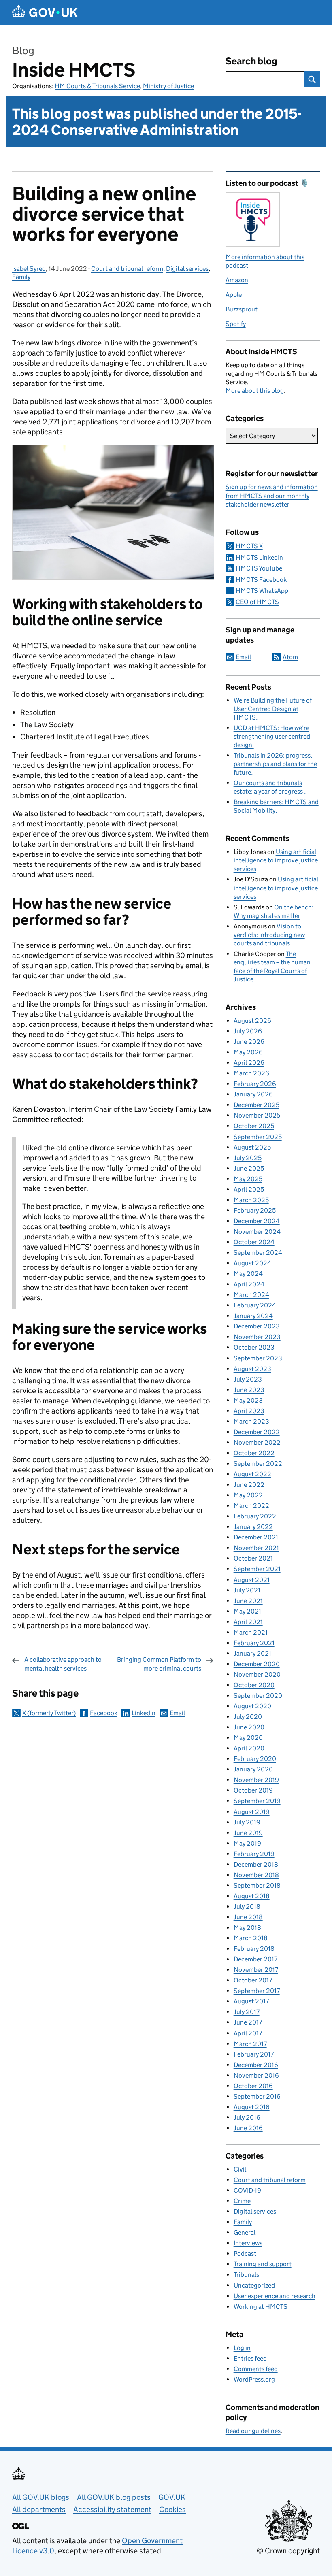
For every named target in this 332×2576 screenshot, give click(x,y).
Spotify (236, 324)
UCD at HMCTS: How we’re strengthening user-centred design (272, 736)
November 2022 (257, 1442)
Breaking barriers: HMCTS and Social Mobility (276, 806)
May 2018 (247, 1928)
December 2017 (255, 1959)
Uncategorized (254, 2285)
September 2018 (257, 1885)
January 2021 (252, 1653)
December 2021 (256, 1537)
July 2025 (248, 1158)
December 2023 (257, 1326)
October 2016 (253, 2086)
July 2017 (247, 2012)
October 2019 (253, 1790)
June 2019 (248, 1833)
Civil (240, 2169)
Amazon (237, 280)
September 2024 (258, 1253)
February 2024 (255, 1305)
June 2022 (249, 1485)
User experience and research (275, 2296)
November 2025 (257, 1115)
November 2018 (256, 1875)
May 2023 (248, 1400)
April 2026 (249, 1063)
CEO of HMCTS (257, 602)
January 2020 (253, 1769)
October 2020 (254, 1685)
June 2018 (248, 1917)
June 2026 (249, 1042)
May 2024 (248, 1274)
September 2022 (258, 1464)
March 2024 (251, 1295)
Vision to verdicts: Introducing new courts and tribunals (269, 935)
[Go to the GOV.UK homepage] (45, 12)
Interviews (248, 2243)
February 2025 (255, 1210)
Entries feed (250, 2358)
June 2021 (248, 1601)
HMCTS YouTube (259, 568)
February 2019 (254, 1854)
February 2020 (255, 1759)
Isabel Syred (29, 269)
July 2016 (247, 2117)
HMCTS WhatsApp (262, 591)
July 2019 (247, 1822)
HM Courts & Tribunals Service (97, 86)
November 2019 (256, 1780)
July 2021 (247, 1590)
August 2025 (252, 1147)
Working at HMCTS (261, 2307)
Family (21, 277)
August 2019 (252, 1812)
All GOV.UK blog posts (114, 2497)
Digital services (187, 269)
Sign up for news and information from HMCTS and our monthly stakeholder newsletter (272, 495)
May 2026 (248, 1052)
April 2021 (248, 1622)
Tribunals (246, 2275)
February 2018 (254, 1949)
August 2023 (252, 1369)
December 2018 (256, 1864)
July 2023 (248, 1379)
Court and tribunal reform (127, 269)
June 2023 (249, 1390)
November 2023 (257, 1337)
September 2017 (257, 1991)
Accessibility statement (112, 2509)
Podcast (245, 2253)
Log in (242, 2348)
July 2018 (247, 1906)
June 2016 (248, 2128)
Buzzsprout (242, 309)
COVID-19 (247, 2190)
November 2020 (257, 1674)
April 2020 (249, 1748)
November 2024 (257, 1232)
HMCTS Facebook (261, 580)
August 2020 (252, 1706)
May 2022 (248, 1495)
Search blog (251, 61)
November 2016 (256, 2075)
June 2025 (249, 1168)
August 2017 (251, 2001)
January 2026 (253, 1094)
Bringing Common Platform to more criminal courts (159, 1664)
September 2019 (257, 1801)
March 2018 (251, 1938)
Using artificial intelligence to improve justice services (276, 860)
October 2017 (253, 1980)
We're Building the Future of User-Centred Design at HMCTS (273, 709)
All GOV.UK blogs (41, 2497)
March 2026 (251, 1073)
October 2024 (254, 1242)
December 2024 (257, 1221)
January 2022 (253, 1527)
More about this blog (255, 391)
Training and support (263, 2264)
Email (177, 1713)
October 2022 (254, 1453)
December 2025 (256, 1105)
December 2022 (257, 1432)
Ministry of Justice (168, 86)
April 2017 (248, 2033)
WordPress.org (254, 2379)
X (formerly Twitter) (49, 1713)
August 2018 (252, 1896)
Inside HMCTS (74, 70)
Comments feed (256, 2369)
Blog (23, 50)
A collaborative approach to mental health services (63, 1664)
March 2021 (251, 1632)
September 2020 (258, 1696)
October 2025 (254, 1126)
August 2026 (252, 1021)
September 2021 (257, 1569)
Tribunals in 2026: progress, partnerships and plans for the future (275, 764)
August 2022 (252, 1474)
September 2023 (258, 1358)
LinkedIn (144, 1713)
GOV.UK (172, 2497)
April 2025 (249, 1189)
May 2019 (247, 1843)
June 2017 (248, 2022)
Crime (242, 2201)
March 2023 (251, 1421)
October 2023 (254, 1347)
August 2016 (252, 2107)
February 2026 (255, 1084)
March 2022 (251, 1506)
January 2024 (253, 1316)
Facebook (104, 1713)
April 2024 (249, 1284)
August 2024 (252, 1263)
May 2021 (247, 1611)
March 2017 (250, 2044)
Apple (234, 295)
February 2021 (254, 1643)
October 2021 (253, 1558)
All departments (39, 2509)
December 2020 (257, 1664)
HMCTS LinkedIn (259, 557)
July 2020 (248, 1717)
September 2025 (258, 1137)
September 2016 (257, 2096)
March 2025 (251, 1200)
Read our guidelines (253, 2431)
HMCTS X (249, 546)
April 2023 (249, 1411)
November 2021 (256, 1548)
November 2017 (256, 1970)
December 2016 (256, 2065)
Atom (290, 657)
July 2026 (248, 1031)
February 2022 (255, 1516)
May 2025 (248, 1179)
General (245, 2232)
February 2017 (254, 2054)
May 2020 (248, 1738)
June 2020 (249, 1727)
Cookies (172, 2509)
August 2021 (252, 1580)
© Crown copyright (288, 2551)
